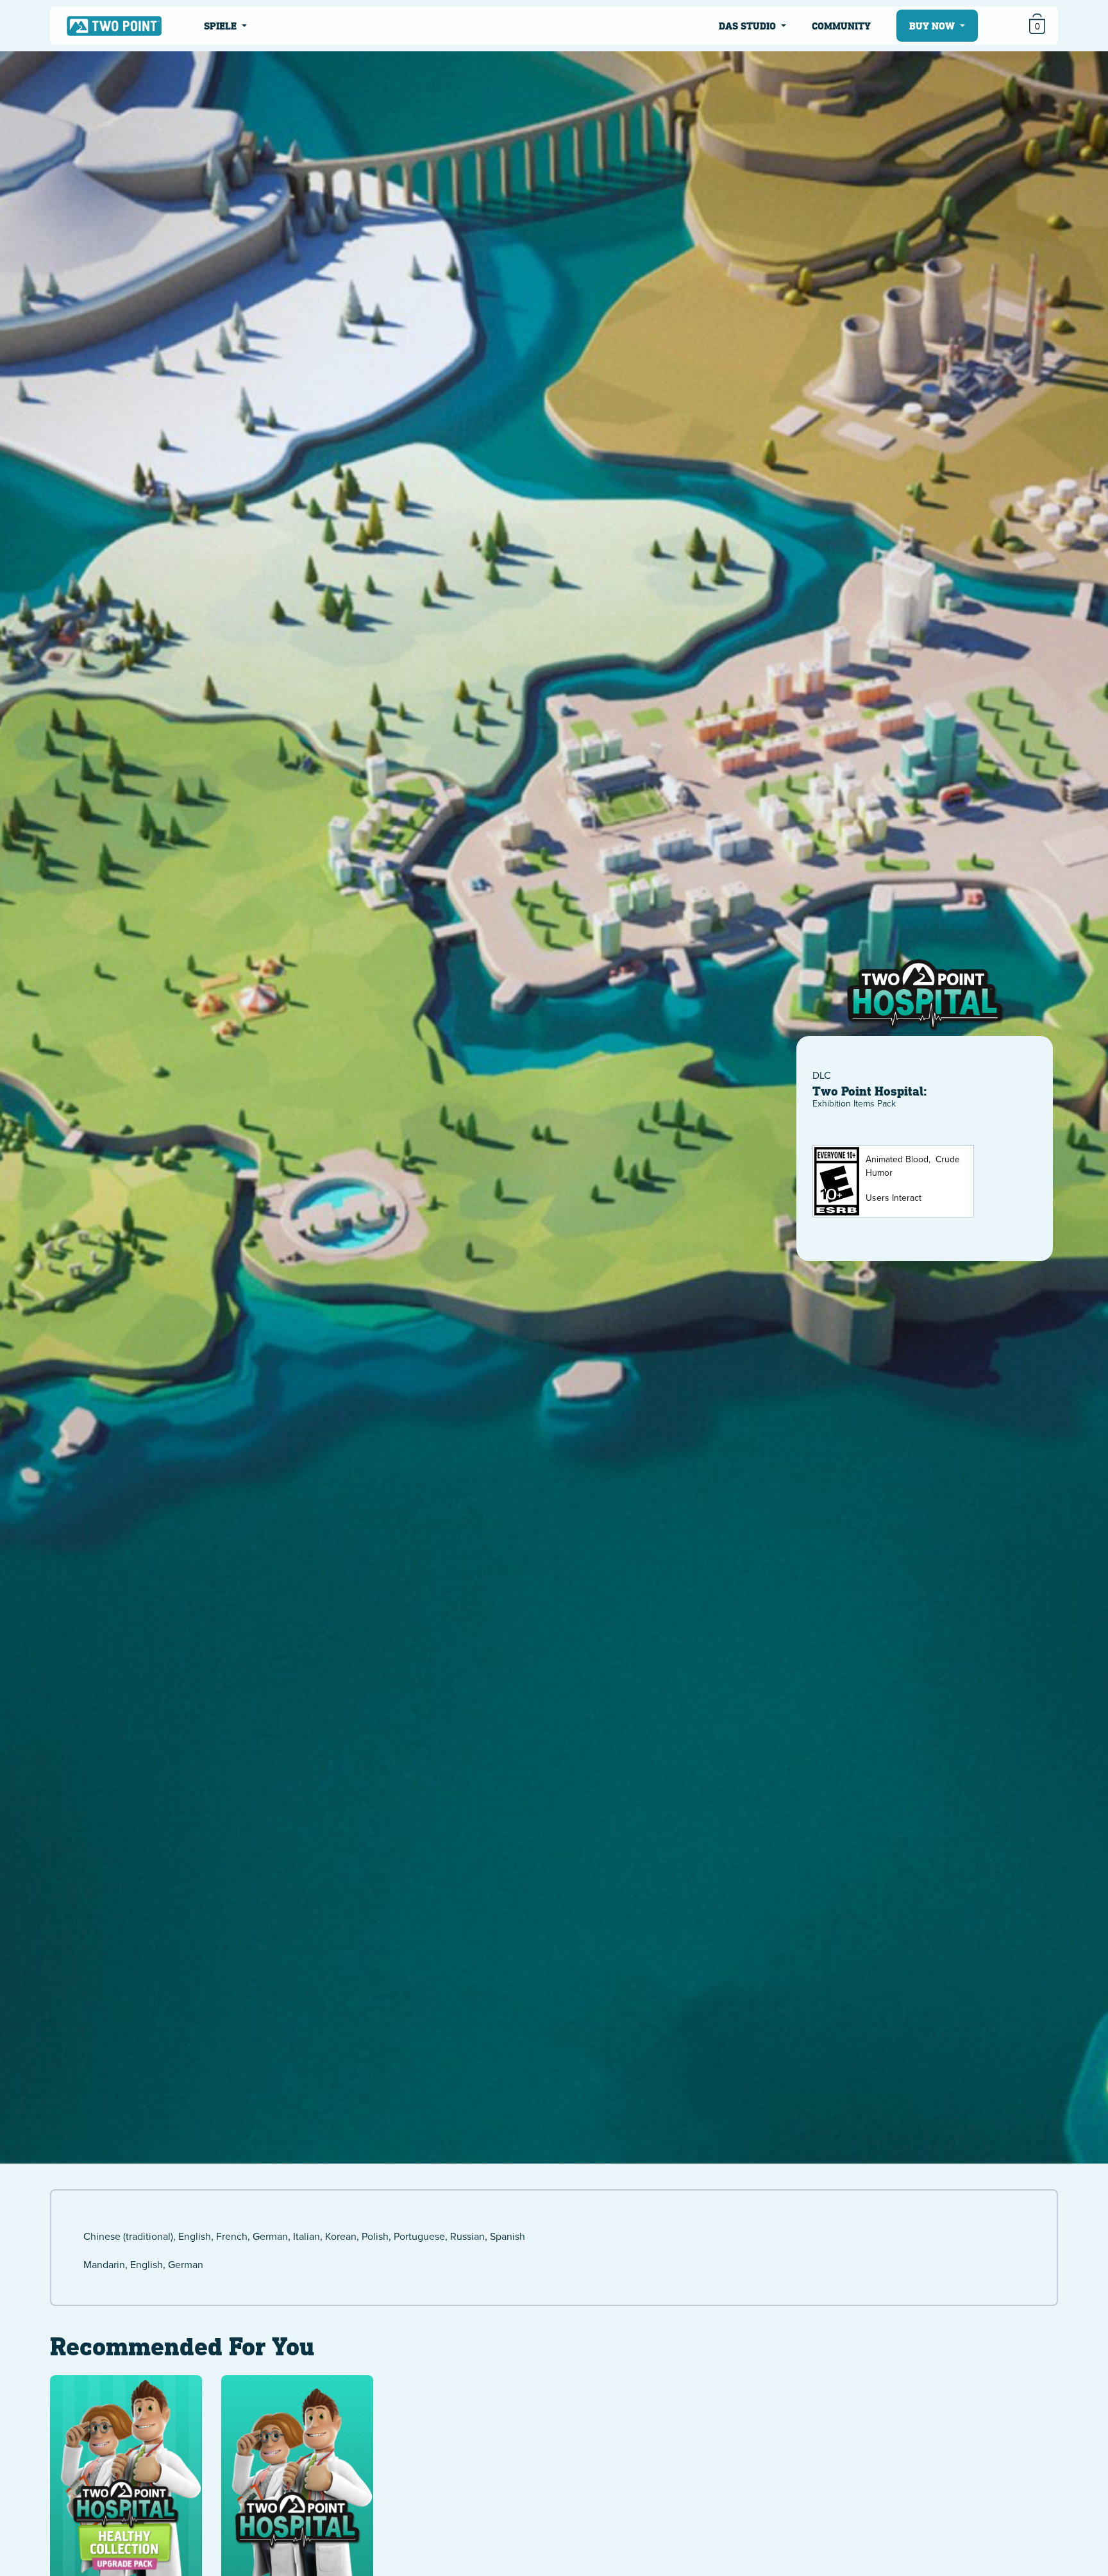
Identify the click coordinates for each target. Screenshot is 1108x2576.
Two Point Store (114, 25)
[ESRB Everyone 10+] (837, 1181)
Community (841, 26)
